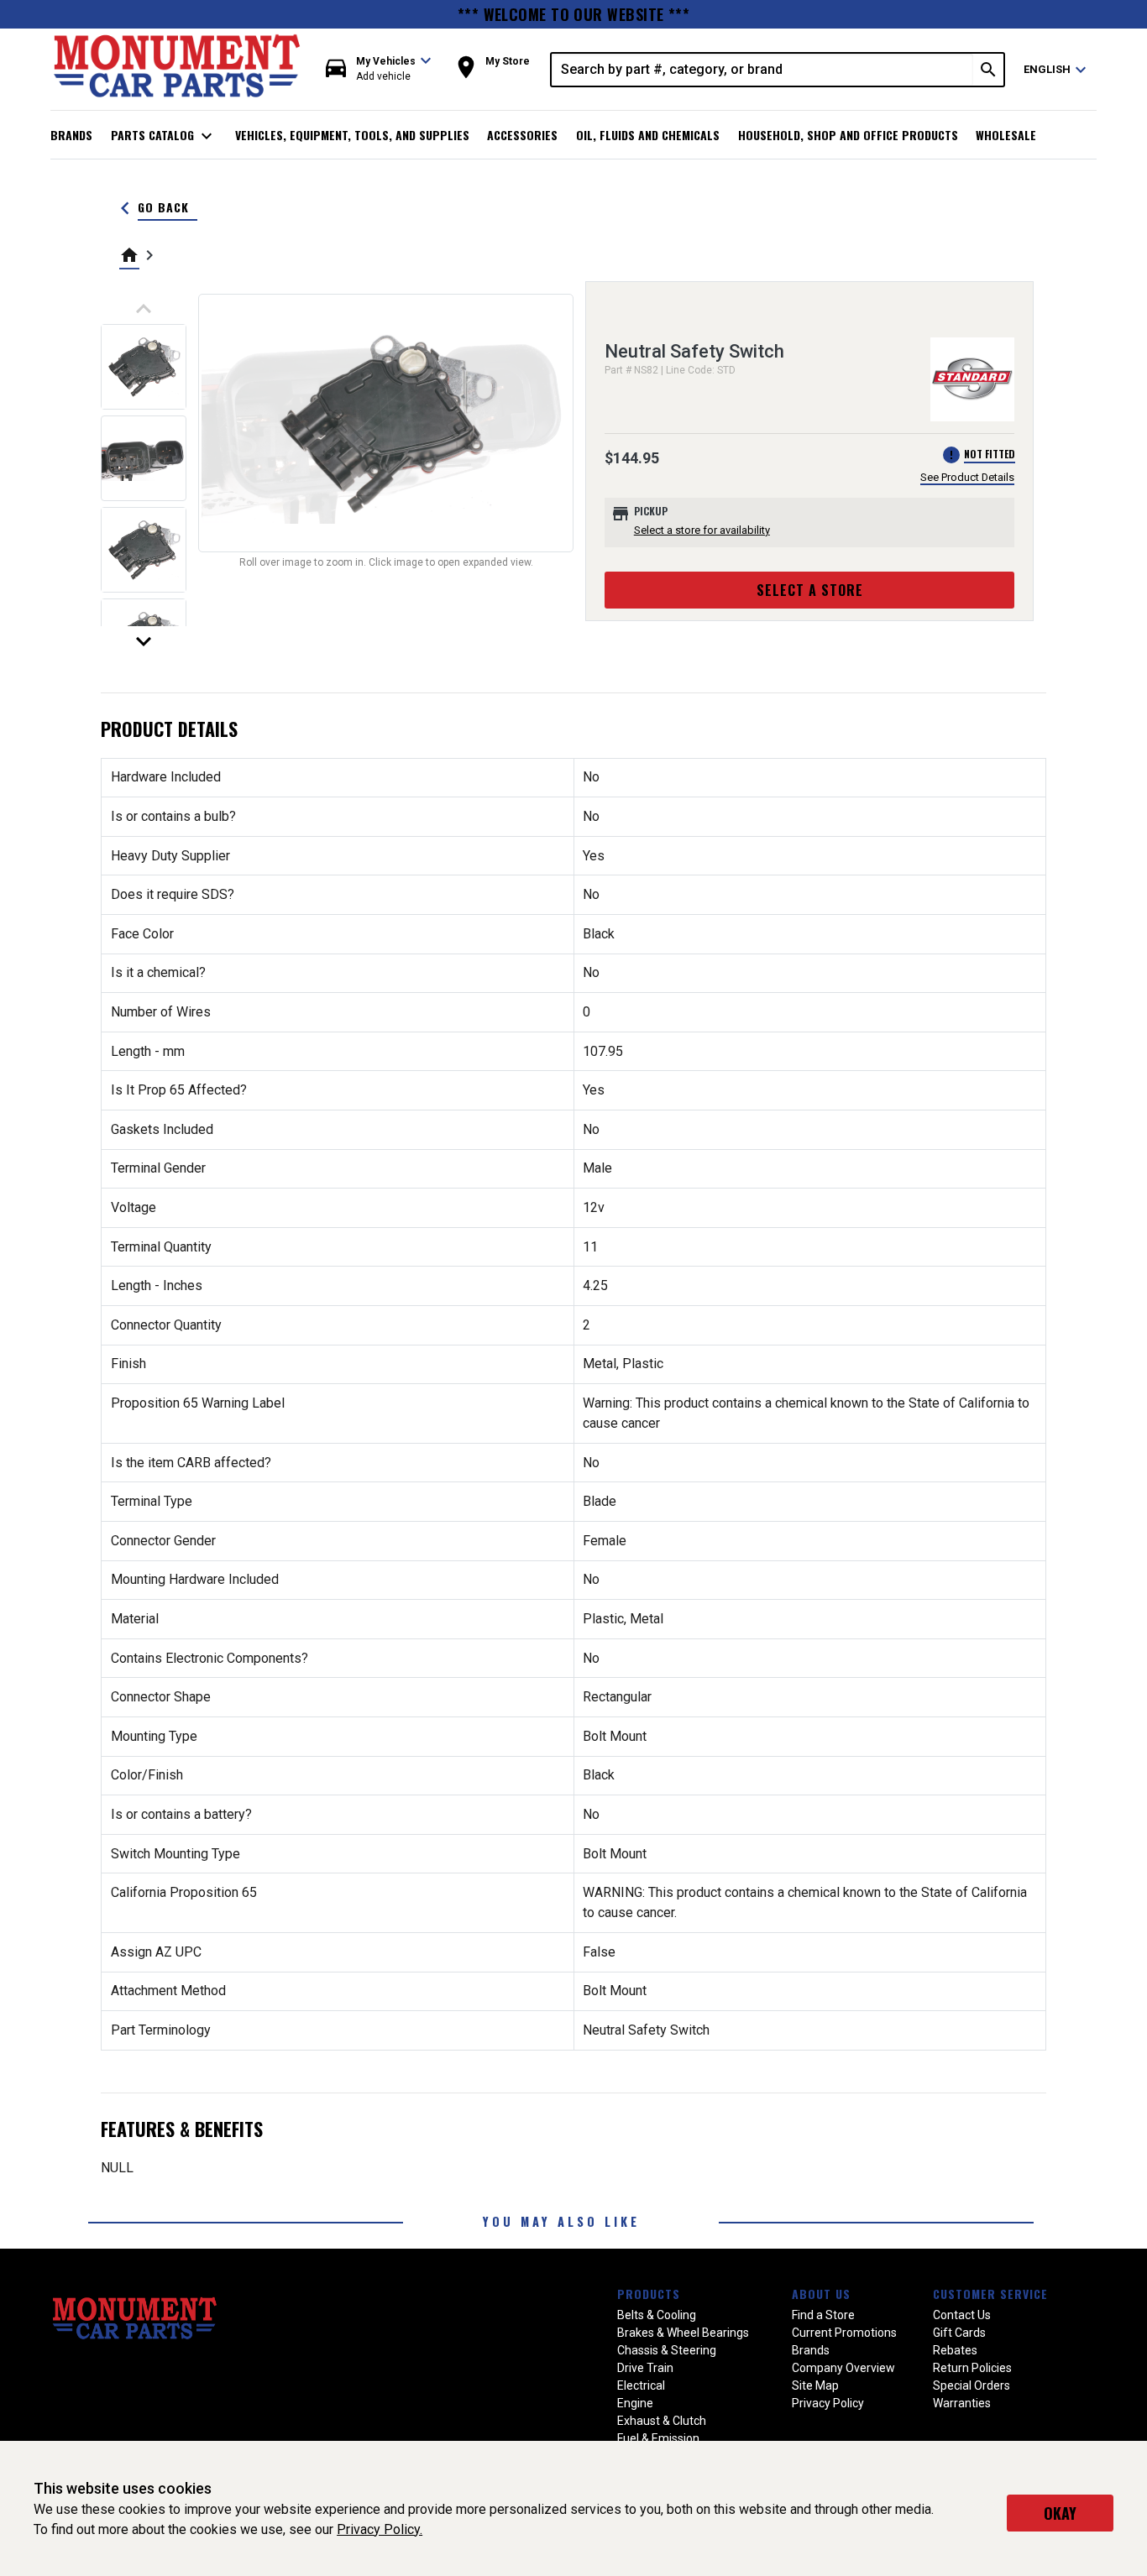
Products (649, 2294)
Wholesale (1006, 135)
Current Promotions (844, 2333)
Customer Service (990, 2294)
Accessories (522, 135)
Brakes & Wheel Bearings (683, 2333)
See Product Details (967, 477)
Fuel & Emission (658, 2438)
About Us (821, 2294)
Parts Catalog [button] (164, 136)
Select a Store (810, 590)
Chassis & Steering (667, 2350)
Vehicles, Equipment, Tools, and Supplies (352, 135)
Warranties (962, 2403)
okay (1060, 2513)
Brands (71, 135)
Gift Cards (959, 2333)
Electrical (641, 2385)
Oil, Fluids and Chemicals (648, 135)
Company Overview (843, 2368)
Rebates (955, 2350)
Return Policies (972, 2368)
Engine (635, 2403)
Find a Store (823, 2315)
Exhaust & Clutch (662, 2421)
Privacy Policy (828, 2403)
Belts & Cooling (657, 2315)
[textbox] (762, 70)
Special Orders (972, 2385)
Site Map (815, 2385)
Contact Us (962, 2315)
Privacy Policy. (380, 2529)
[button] (379, 69)
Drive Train (645, 2368)
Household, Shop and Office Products (848, 135)
